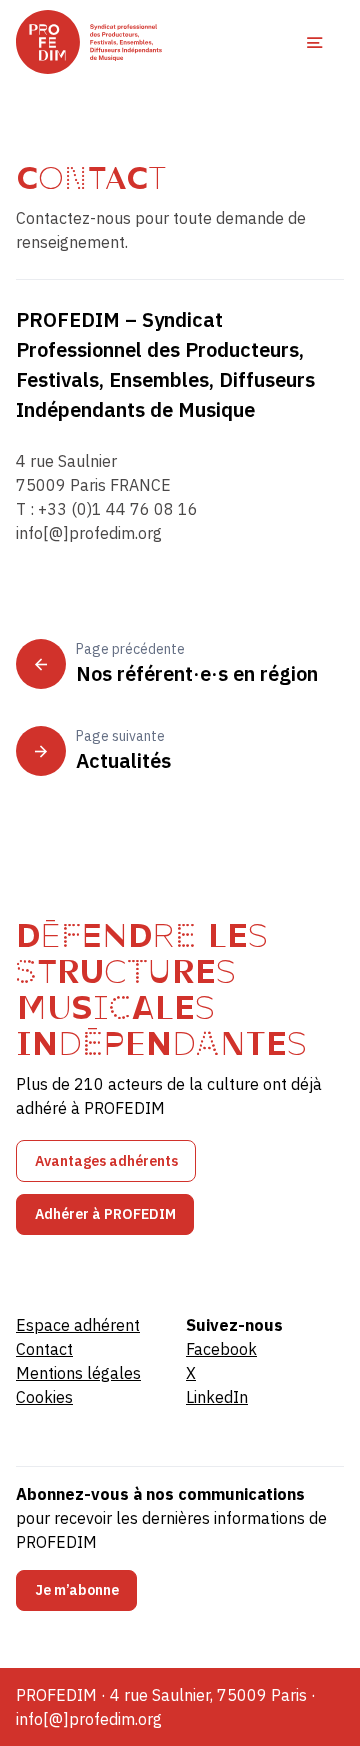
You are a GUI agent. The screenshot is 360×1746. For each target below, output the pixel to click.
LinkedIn (217, 1397)
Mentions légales (78, 1373)
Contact (44, 1349)
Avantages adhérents (106, 1161)
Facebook (221, 1349)
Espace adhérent (78, 1325)
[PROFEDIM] (89, 42)
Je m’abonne (77, 1590)
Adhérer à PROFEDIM (105, 1214)
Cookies (44, 1397)
